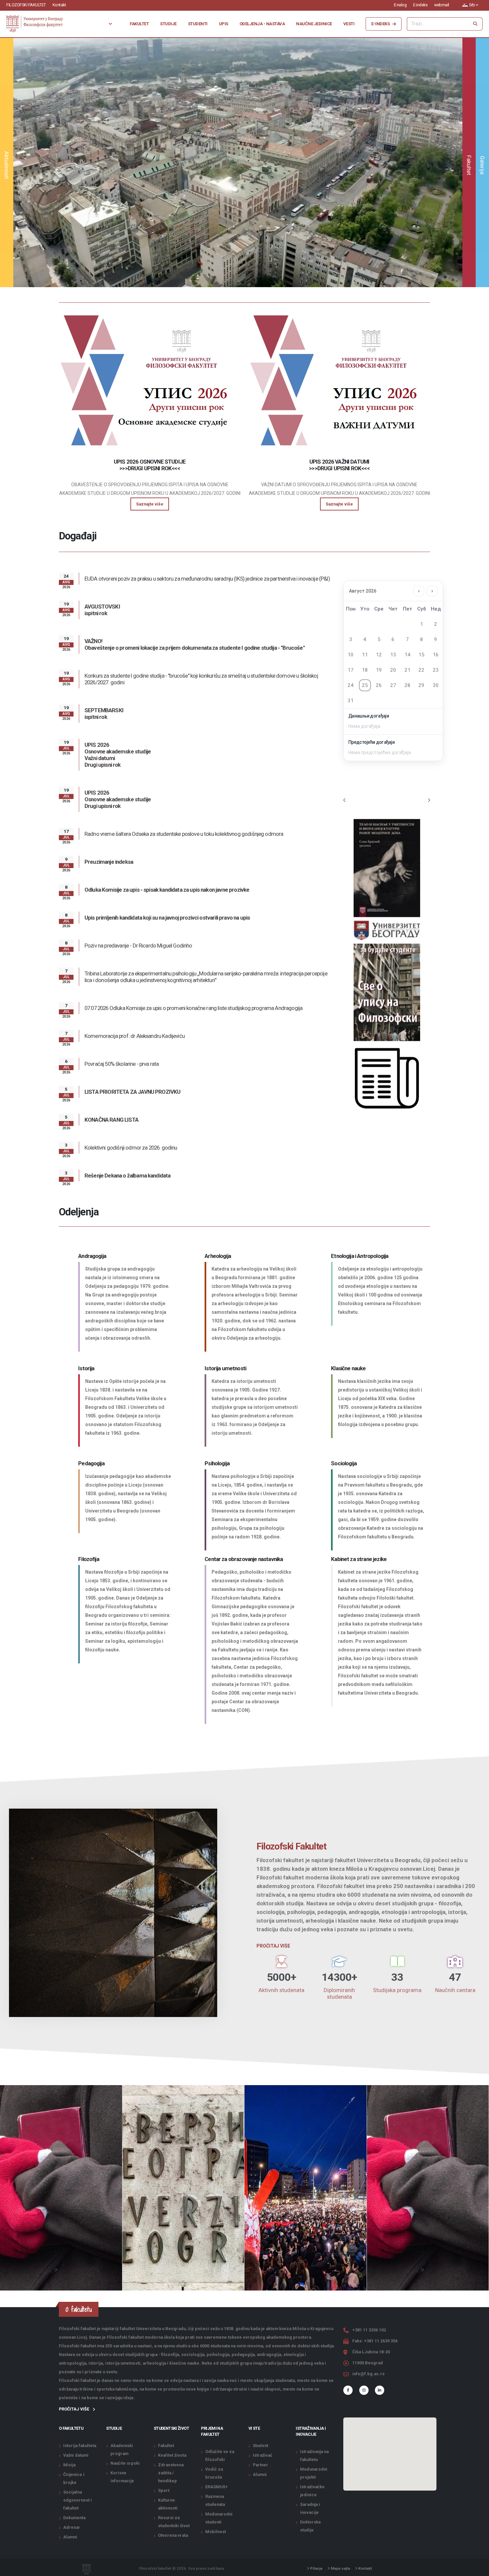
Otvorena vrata (173, 2535)
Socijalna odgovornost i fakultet (78, 2500)
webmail (442, 5)
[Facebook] (348, 2390)
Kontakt (59, 5)
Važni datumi (76, 2455)
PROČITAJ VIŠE (273, 1946)
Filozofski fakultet (26, 5)
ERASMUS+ (217, 2487)
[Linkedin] (380, 2390)
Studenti (198, 24)
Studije (168, 24)
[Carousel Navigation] (387, 800)
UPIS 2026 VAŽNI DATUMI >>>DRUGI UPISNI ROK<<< (339, 465)
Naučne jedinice (314, 24)
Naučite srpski (125, 2463)
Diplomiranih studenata (339, 1993)
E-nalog (400, 5)
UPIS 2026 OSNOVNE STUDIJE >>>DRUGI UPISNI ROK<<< (150, 465)
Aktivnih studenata (281, 1990)
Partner (260, 2465)
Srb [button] (472, 5)
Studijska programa (397, 1990)
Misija (69, 2465)
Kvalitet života (172, 2455)
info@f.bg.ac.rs (368, 2374)
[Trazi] (475, 24)
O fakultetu (71, 2428)
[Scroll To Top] (477, 2569)
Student (260, 2446)
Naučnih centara (455, 1990)
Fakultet (139, 24)
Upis (224, 24)
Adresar (72, 2527)
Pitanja (316, 2568)
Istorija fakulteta (80, 2446)
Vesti (349, 24)
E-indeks (420, 5)
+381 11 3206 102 (369, 2330)
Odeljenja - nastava (262, 24)
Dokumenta (74, 2518)
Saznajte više (238, 184)
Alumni (70, 2537)
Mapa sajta (340, 2568)
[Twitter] (364, 2390)
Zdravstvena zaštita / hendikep (171, 2473)
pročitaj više (75, 2409)
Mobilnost (216, 2532)
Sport (164, 2490)
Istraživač (263, 2455)
